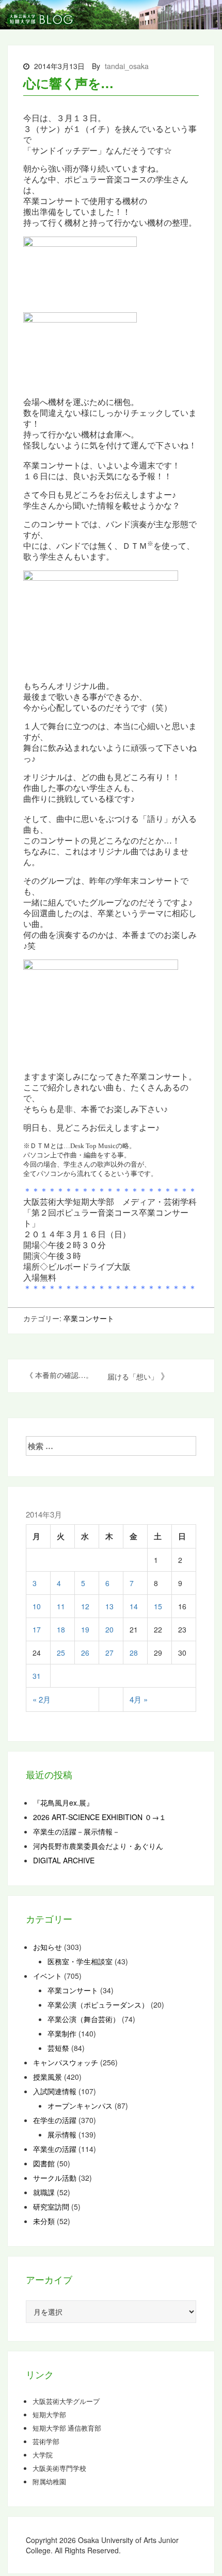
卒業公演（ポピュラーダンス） (98, 2005)
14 (134, 1606)
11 (61, 1606)
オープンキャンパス (80, 2106)
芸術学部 (46, 2442)
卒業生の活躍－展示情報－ (76, 1831)
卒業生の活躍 (55, 2149)
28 (134, 1653)
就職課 (44, 2192)
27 (109, 1653)
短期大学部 (49, 2415)
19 (85, 1629)
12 (85, 1606)
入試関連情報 (55, 2091)
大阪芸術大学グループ (66, 2401)
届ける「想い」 (133, 1376)
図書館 (44, 2163)
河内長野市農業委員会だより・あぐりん (98, 1846)
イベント (47, 1976)
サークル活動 (55, 2178)
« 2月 (42, 1699)
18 (61, 1629)
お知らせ (47, 1947)
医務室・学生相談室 (80, 1961)
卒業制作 (62, 2033)
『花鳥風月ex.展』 (63, 1803)
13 (109, 1606)
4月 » (139, 1699)
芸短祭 (58, 2048)
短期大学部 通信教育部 (67, 2428)
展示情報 (62, 2134)
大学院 (43, 2455)
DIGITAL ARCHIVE (64, 1860)
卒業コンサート (89, 1318)
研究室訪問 (51, 2207)
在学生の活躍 (55, 2120)
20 (109, 1629)
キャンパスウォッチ (66, 2062)
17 (37, 1629)
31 (37, 1676)
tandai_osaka (127, 66)
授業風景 (47, 2077)
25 (61, 1653)
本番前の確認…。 (64, 1375)
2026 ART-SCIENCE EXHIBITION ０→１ (100, 1817)
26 (85, 1653)
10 (37, 1606)
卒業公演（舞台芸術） (84, 2019)
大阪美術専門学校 (59, 2468)
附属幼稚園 (49, 2482)
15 (158, 1606)
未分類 (44, 2221)
